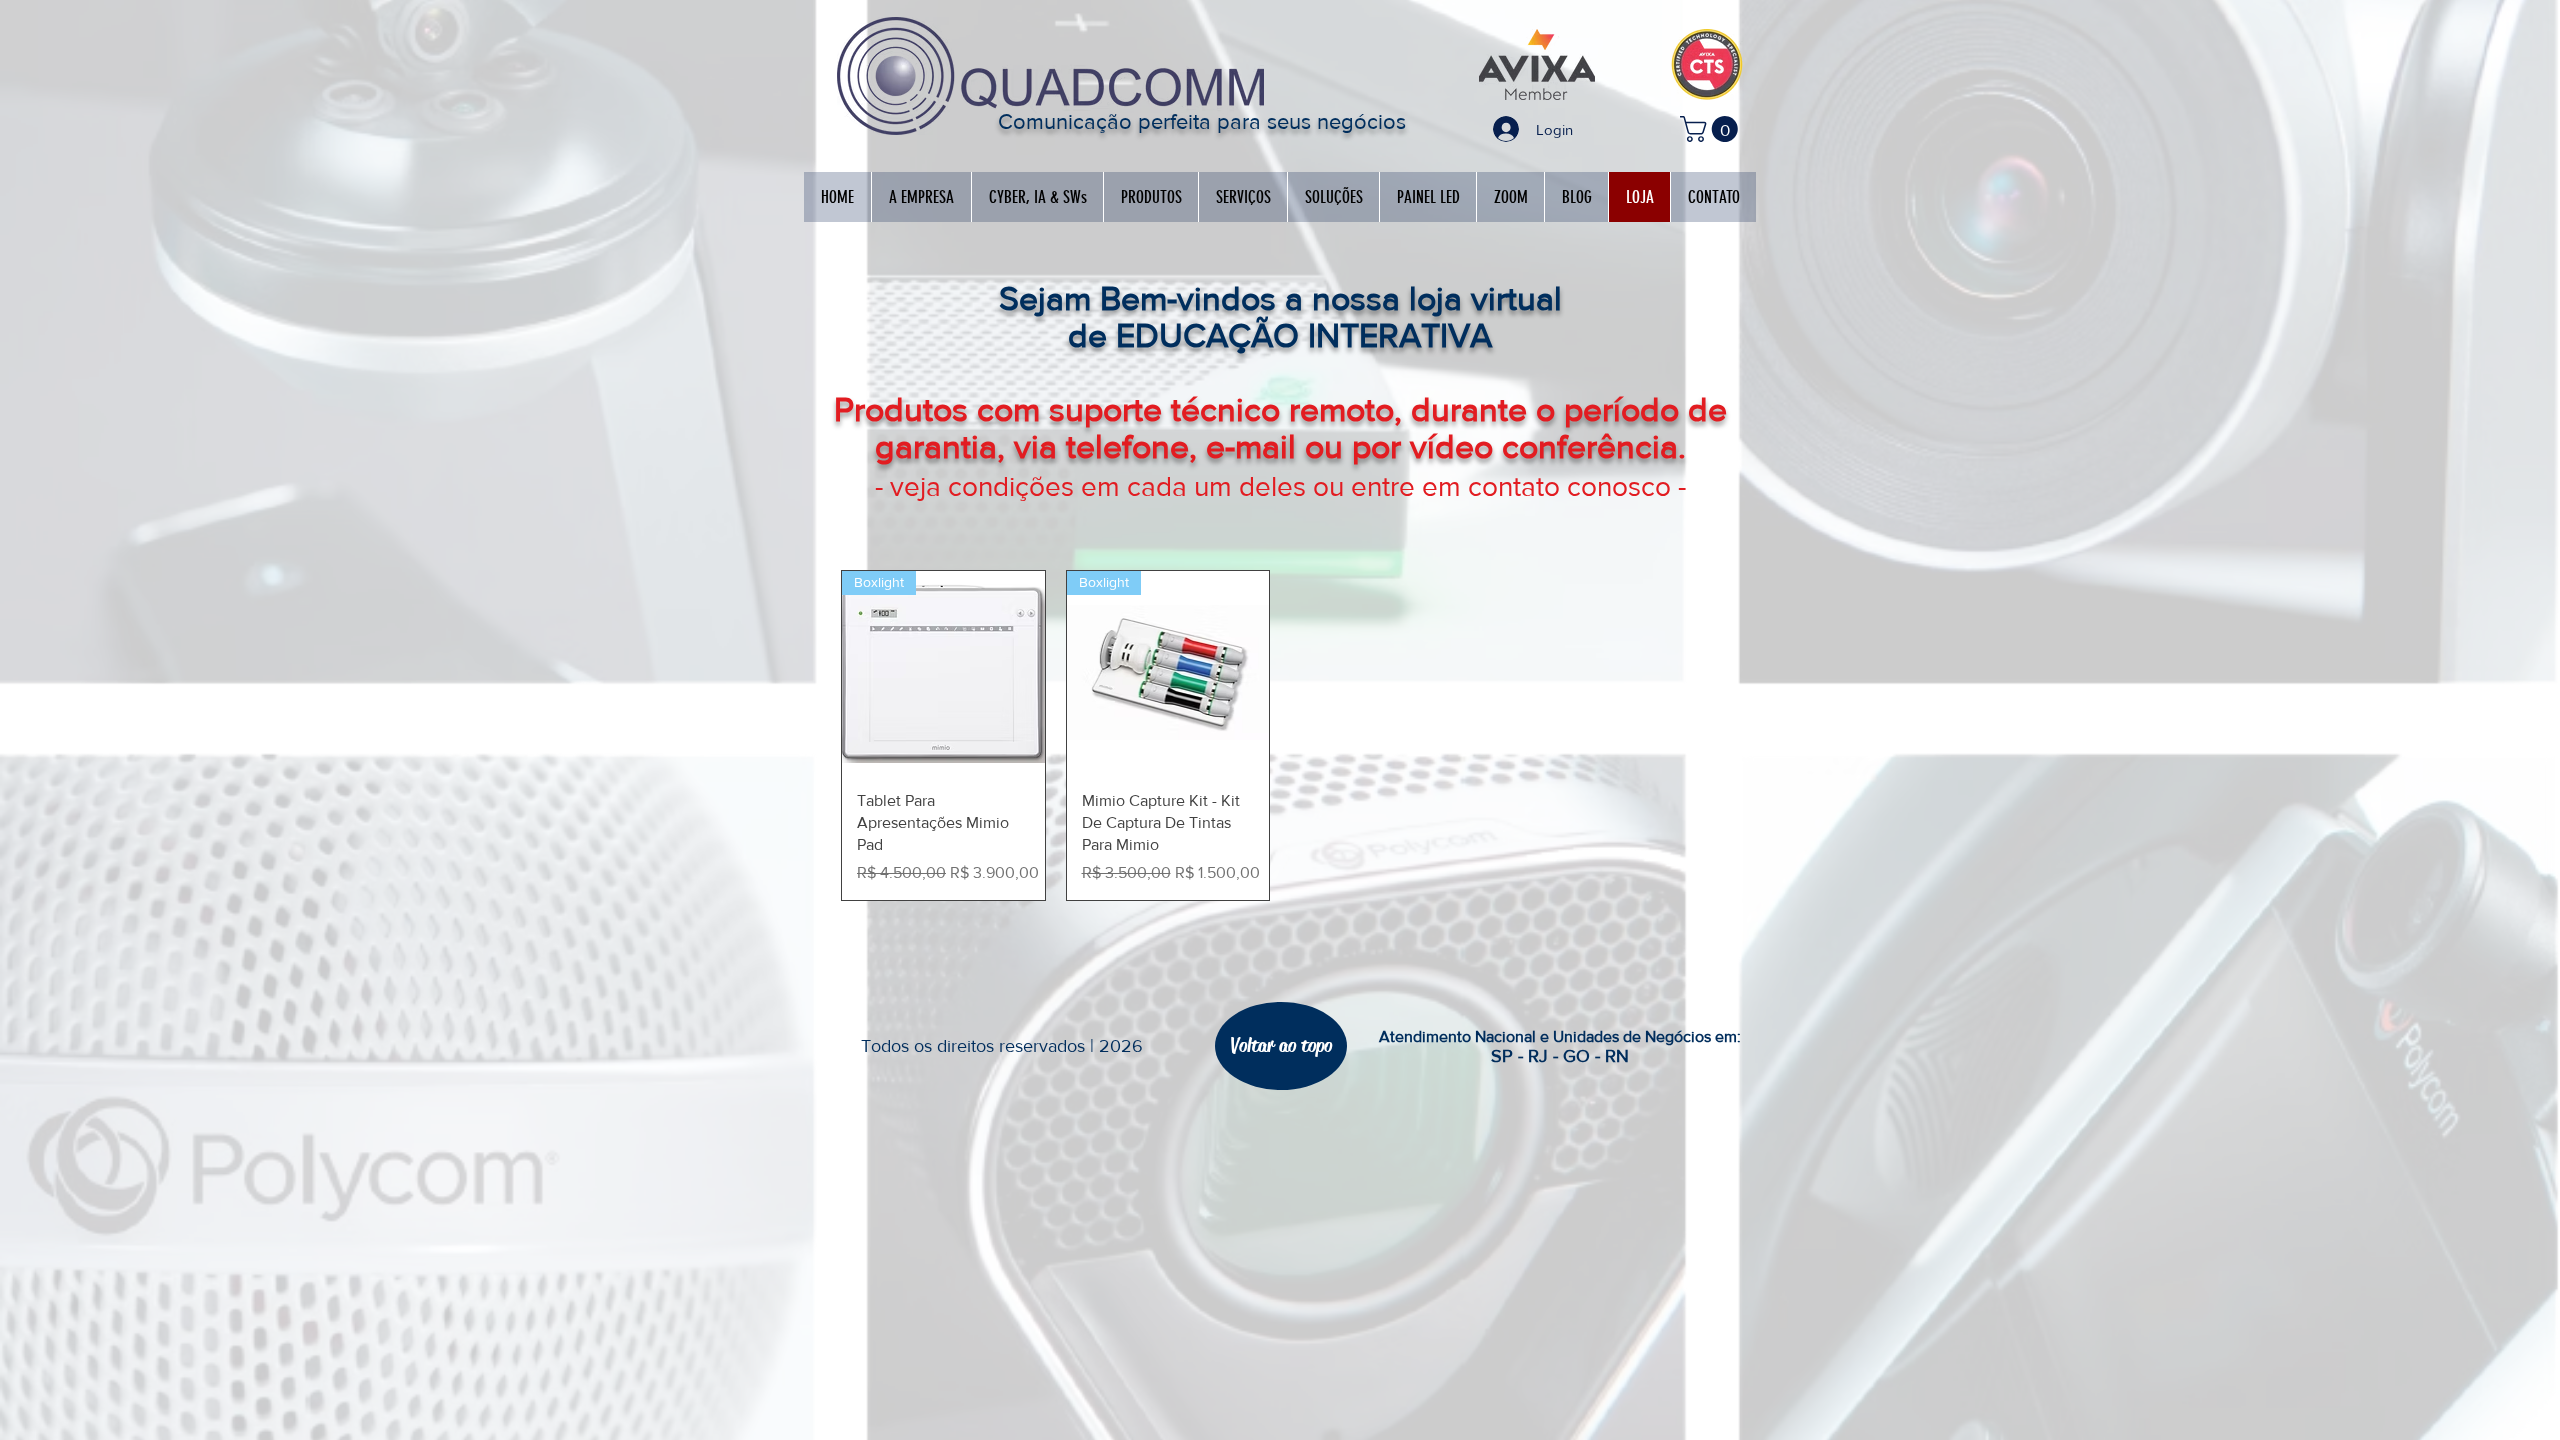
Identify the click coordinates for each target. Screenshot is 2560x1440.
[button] (1712, 129)
